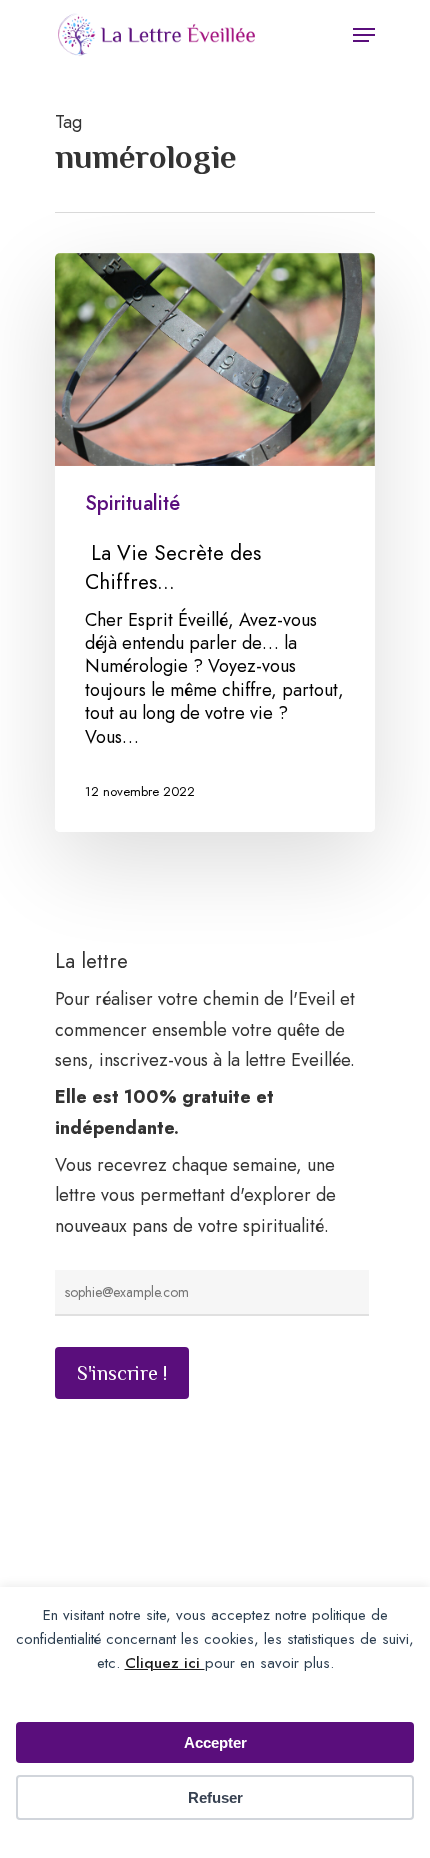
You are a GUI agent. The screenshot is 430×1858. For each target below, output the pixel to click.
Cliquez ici (165, 1663)
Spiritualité (132, 503)
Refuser (215, 1797)
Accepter (215, 1742)
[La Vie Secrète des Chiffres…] (215, 543)
